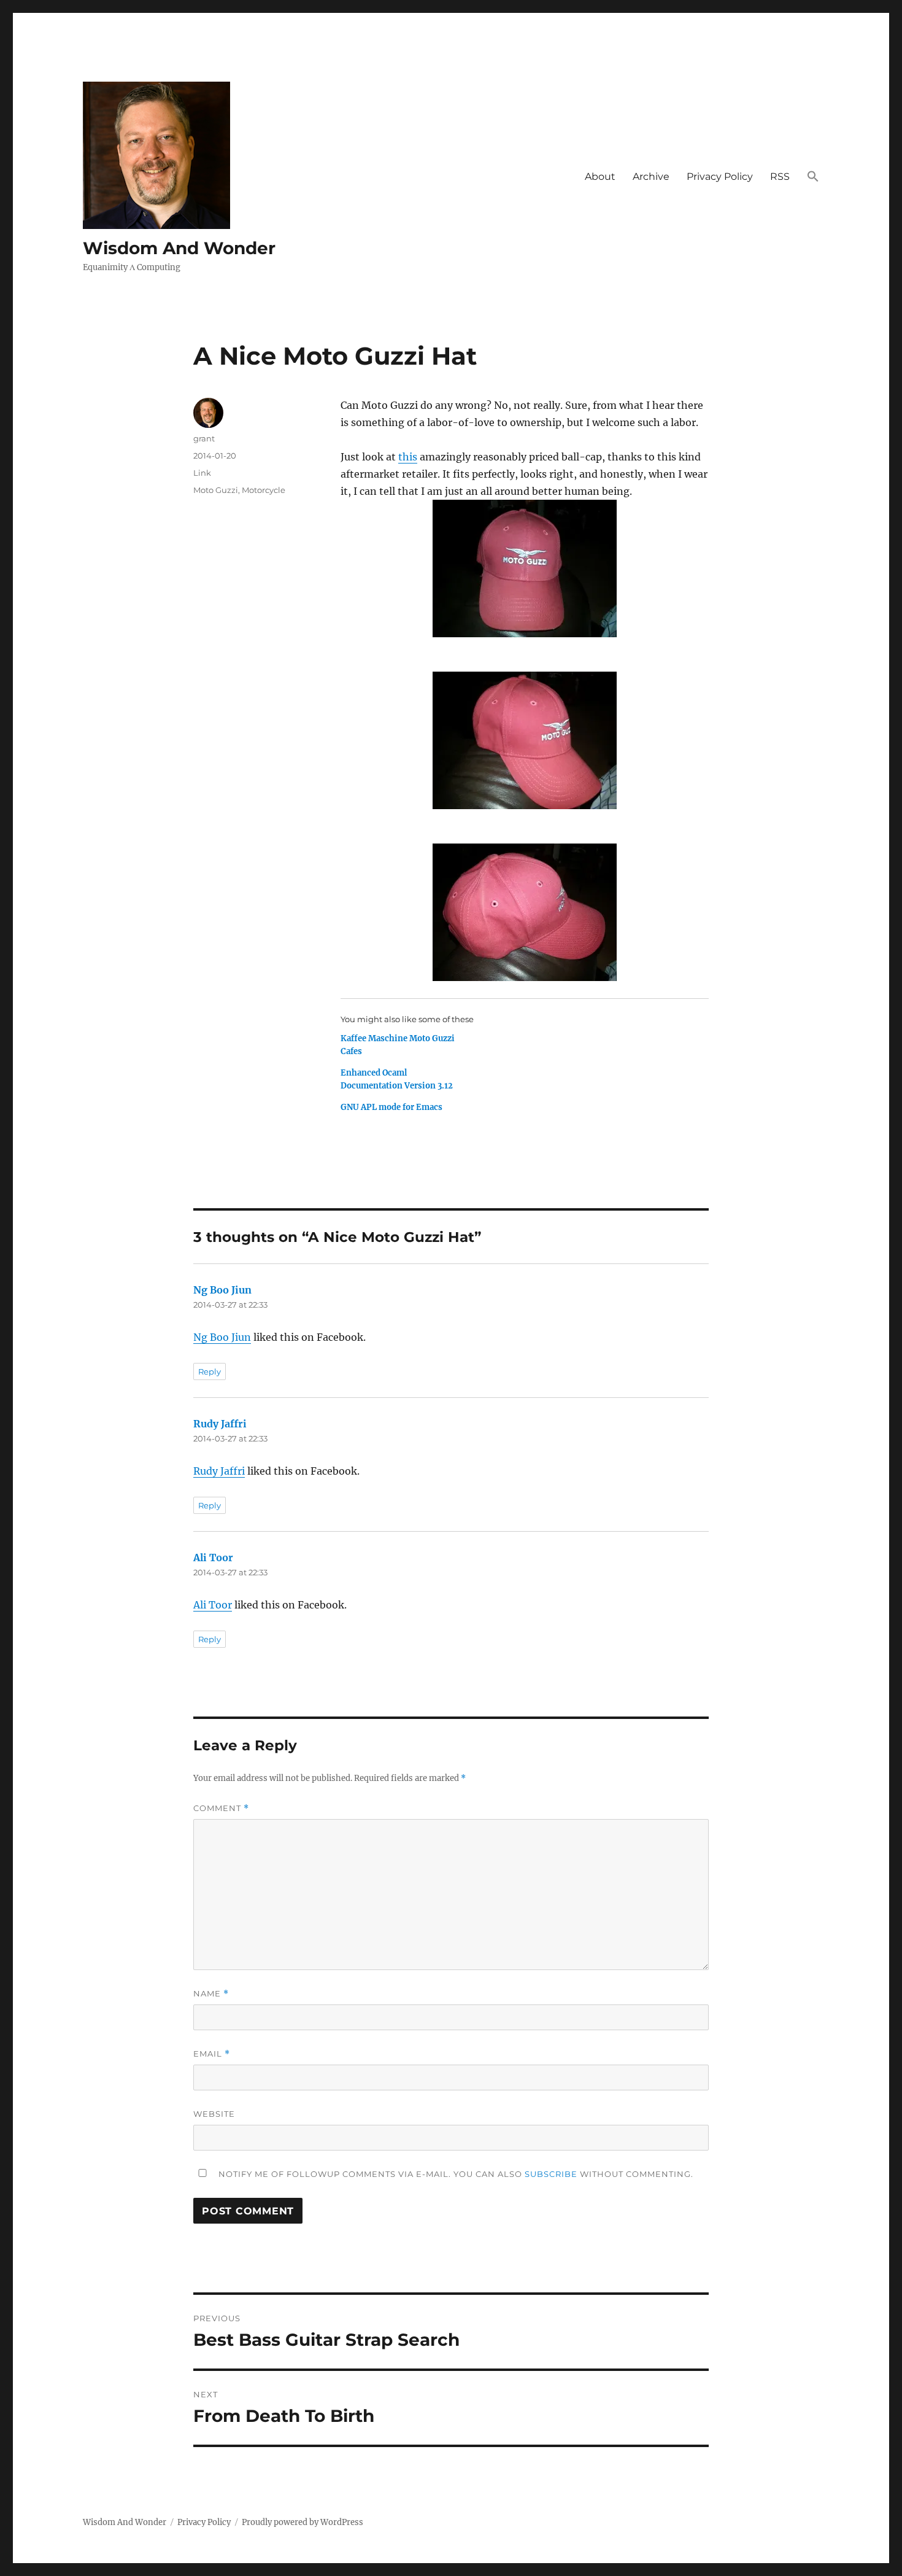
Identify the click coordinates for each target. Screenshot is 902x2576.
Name (211, 1994)
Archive (651, 177)
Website (214, 2114)
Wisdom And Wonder (179, 248)
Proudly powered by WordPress (303, 2522)
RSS (780, 177)
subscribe (551, 2174)
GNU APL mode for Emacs (391, 1107)
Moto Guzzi (216, 490)
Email (212, 2054)
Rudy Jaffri (220, 1424)
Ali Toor (213, 1558)
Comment (221, 1808)
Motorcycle (264, 490)
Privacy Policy (720, 177)
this (408, 457)
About (600, 177)
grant (204, 438)
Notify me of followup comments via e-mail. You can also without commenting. (455, 2174)
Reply (210, 1371)
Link (202, 473)
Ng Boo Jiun (222, 1290)
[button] (813, 177)
